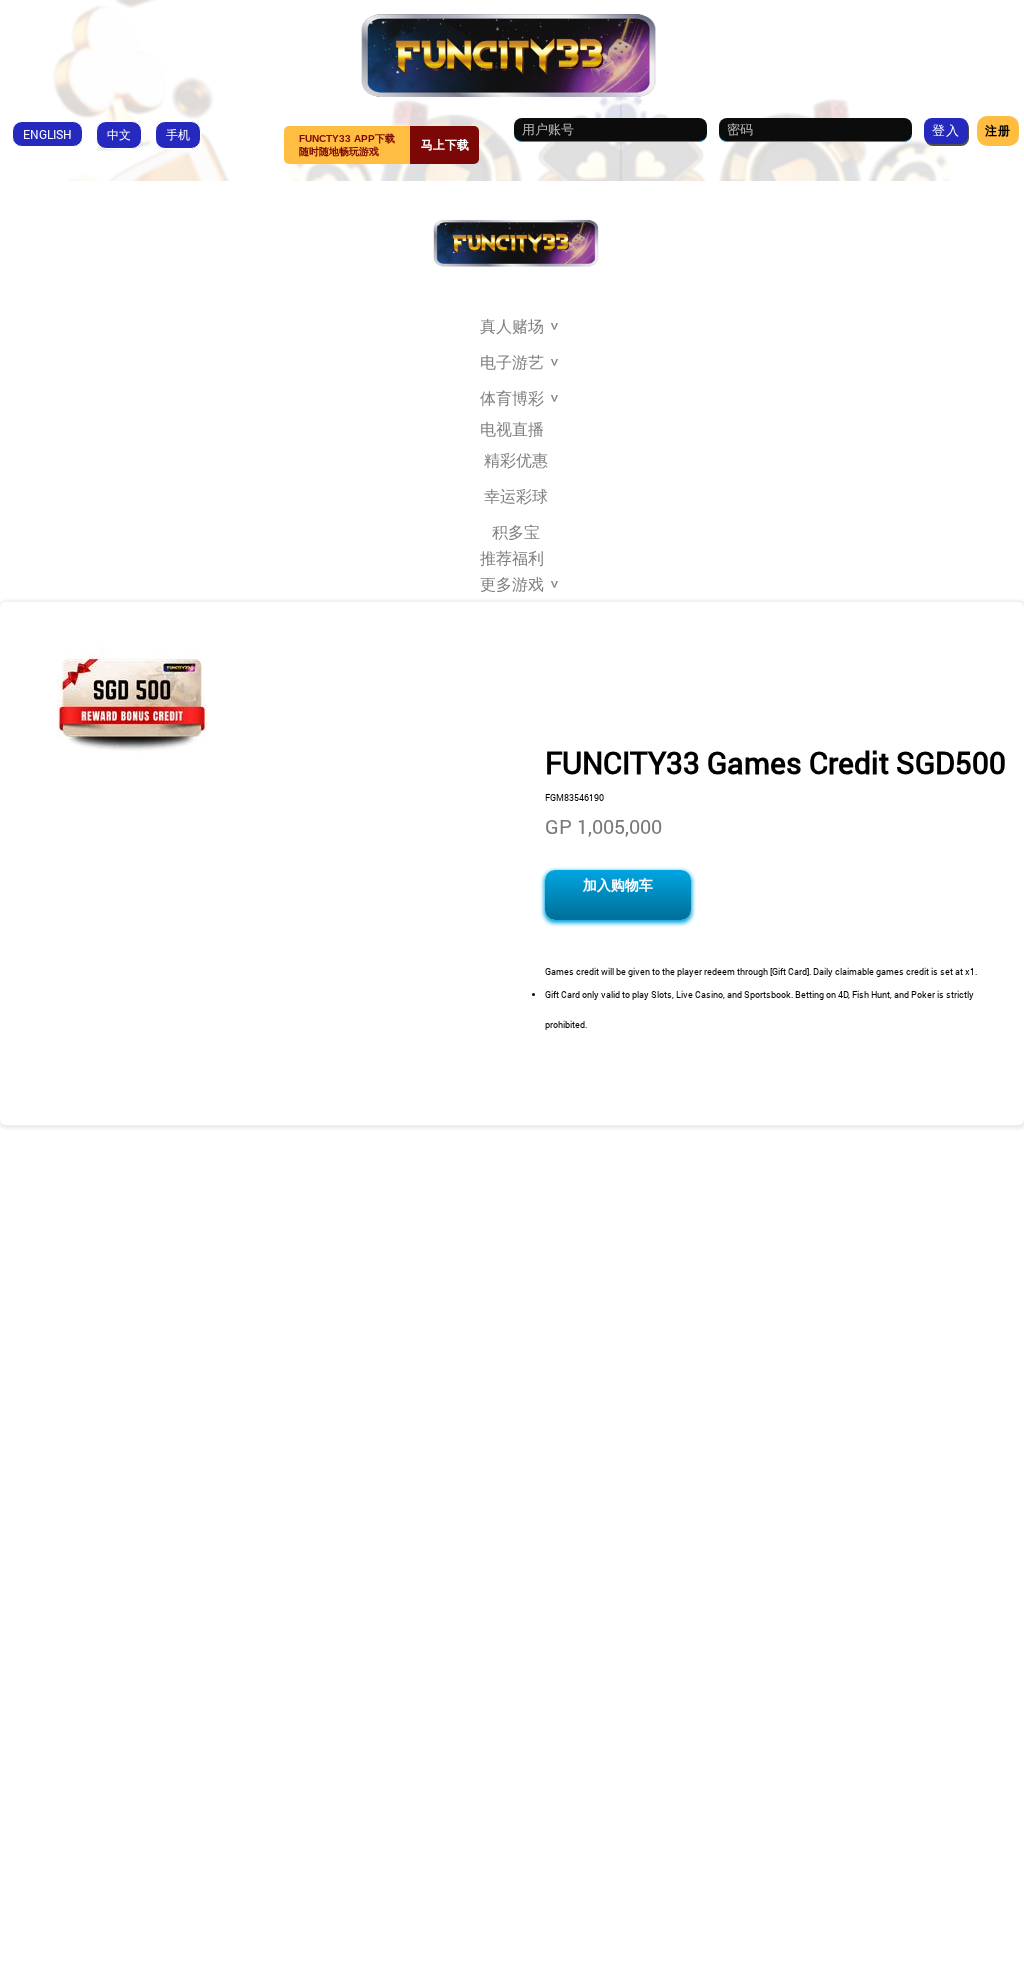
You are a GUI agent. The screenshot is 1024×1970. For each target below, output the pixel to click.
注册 (998, 130)
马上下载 (445, 145)
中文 (119, 134)
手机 (178, 134)
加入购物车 (618, 884)
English (47, 134)
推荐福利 (512, 558)
